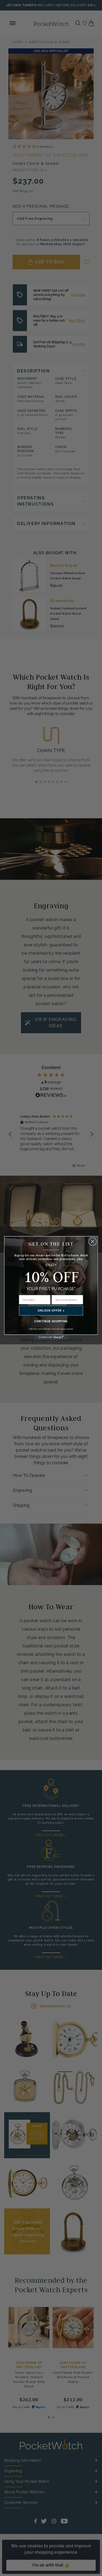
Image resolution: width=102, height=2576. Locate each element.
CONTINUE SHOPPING (51, 1321)
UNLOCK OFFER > (51, 1310)
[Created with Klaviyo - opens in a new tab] (51, 1337)
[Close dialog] (93, 1242)
